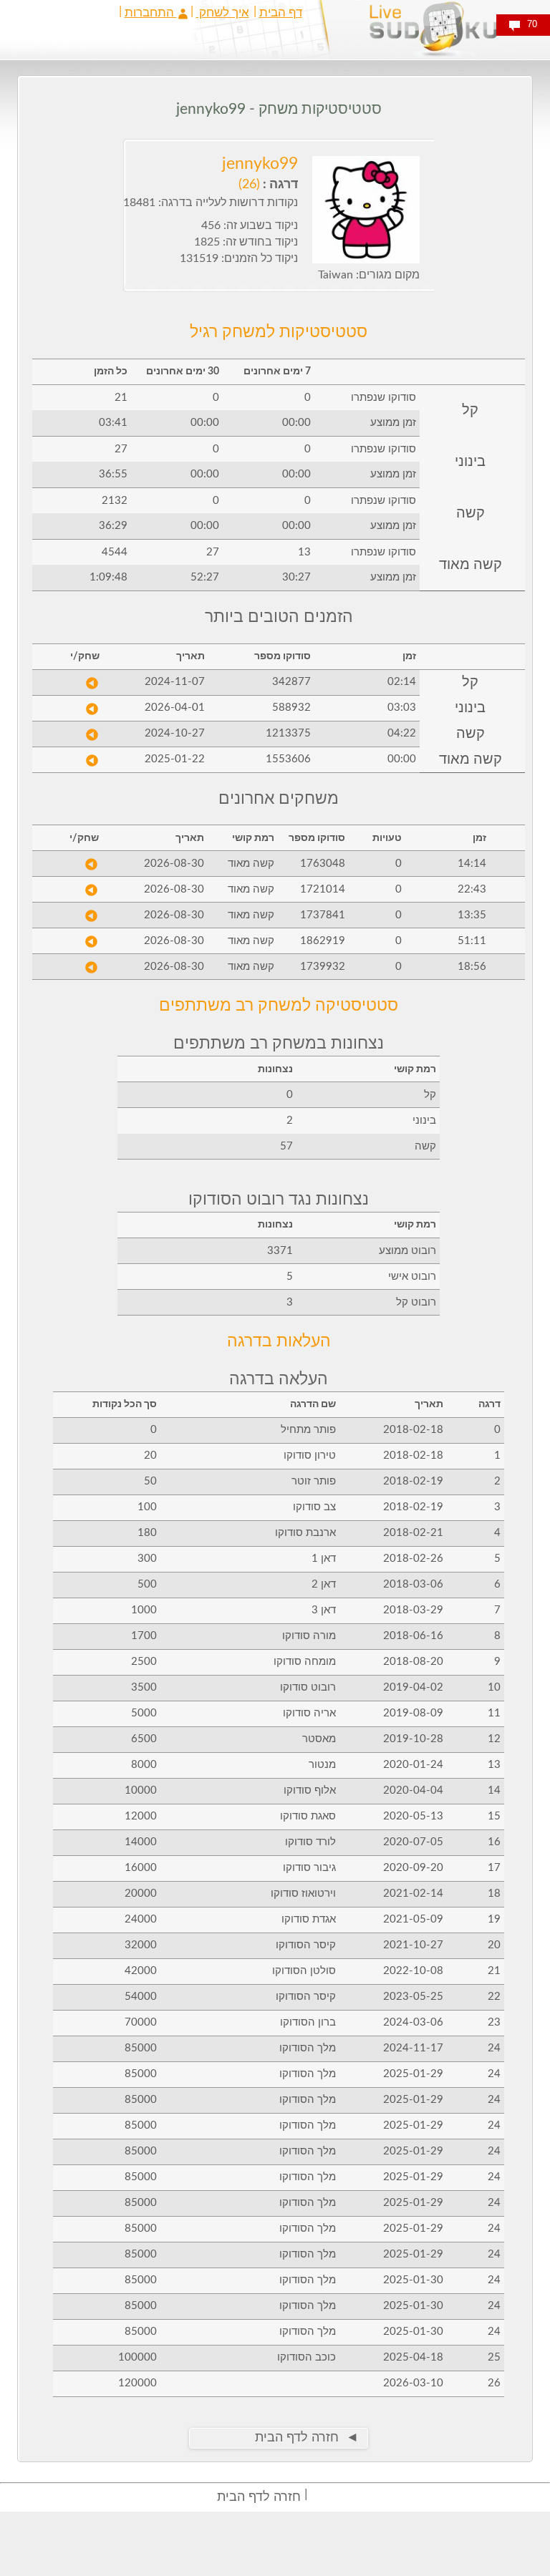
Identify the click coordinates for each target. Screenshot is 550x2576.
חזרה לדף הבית (259, 2497)
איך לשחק (223, 13)
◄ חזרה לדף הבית (307, 2438)
